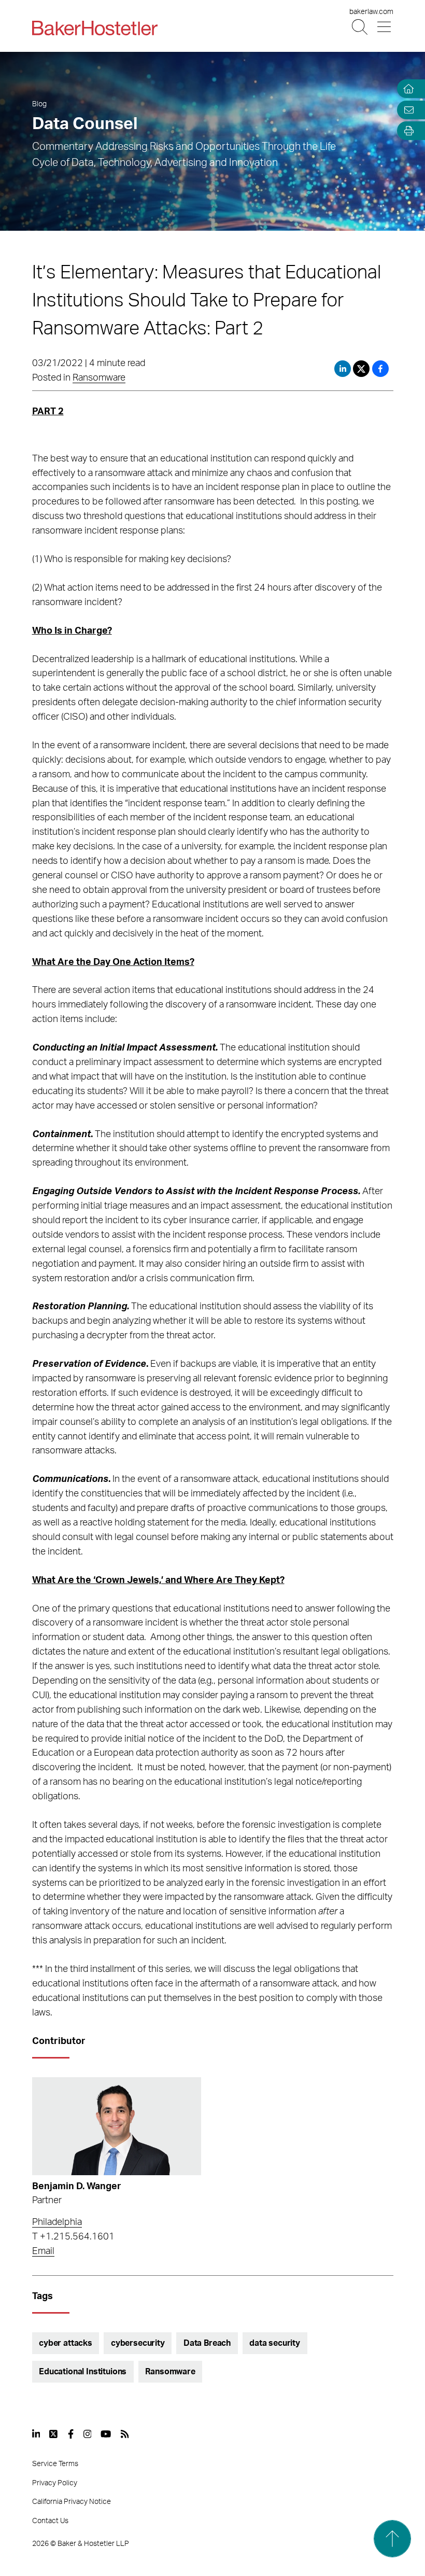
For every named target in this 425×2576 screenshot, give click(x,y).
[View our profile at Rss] (125, 2434)
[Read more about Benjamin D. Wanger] (117, 2126)
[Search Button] (360, 27)
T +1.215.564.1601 (73, 2237)
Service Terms (55, 2464)
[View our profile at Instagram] (88, 2434)
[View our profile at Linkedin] (36, 2434)
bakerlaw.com (371, 12)
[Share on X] (363, 369)
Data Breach (207, 2343)
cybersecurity (138, 2343)
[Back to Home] (95, 28)
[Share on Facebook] (380, 369)
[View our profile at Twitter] (54, 2434)
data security (275, 2343)
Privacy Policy (55, 2483)
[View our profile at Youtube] (106, 2434)
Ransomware (99, 378)
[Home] (406, 89)
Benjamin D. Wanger (77, 2187)
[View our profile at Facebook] (71, 2434)
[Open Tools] (406, 131)
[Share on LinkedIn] (343, 369)
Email (43, 2251)
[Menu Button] (385, 27)
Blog (39, 104)
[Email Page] (406, 110)
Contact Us (50, 2521)
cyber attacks (66, 2343)
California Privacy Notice (72, 2502)
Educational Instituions (83, 2372)
